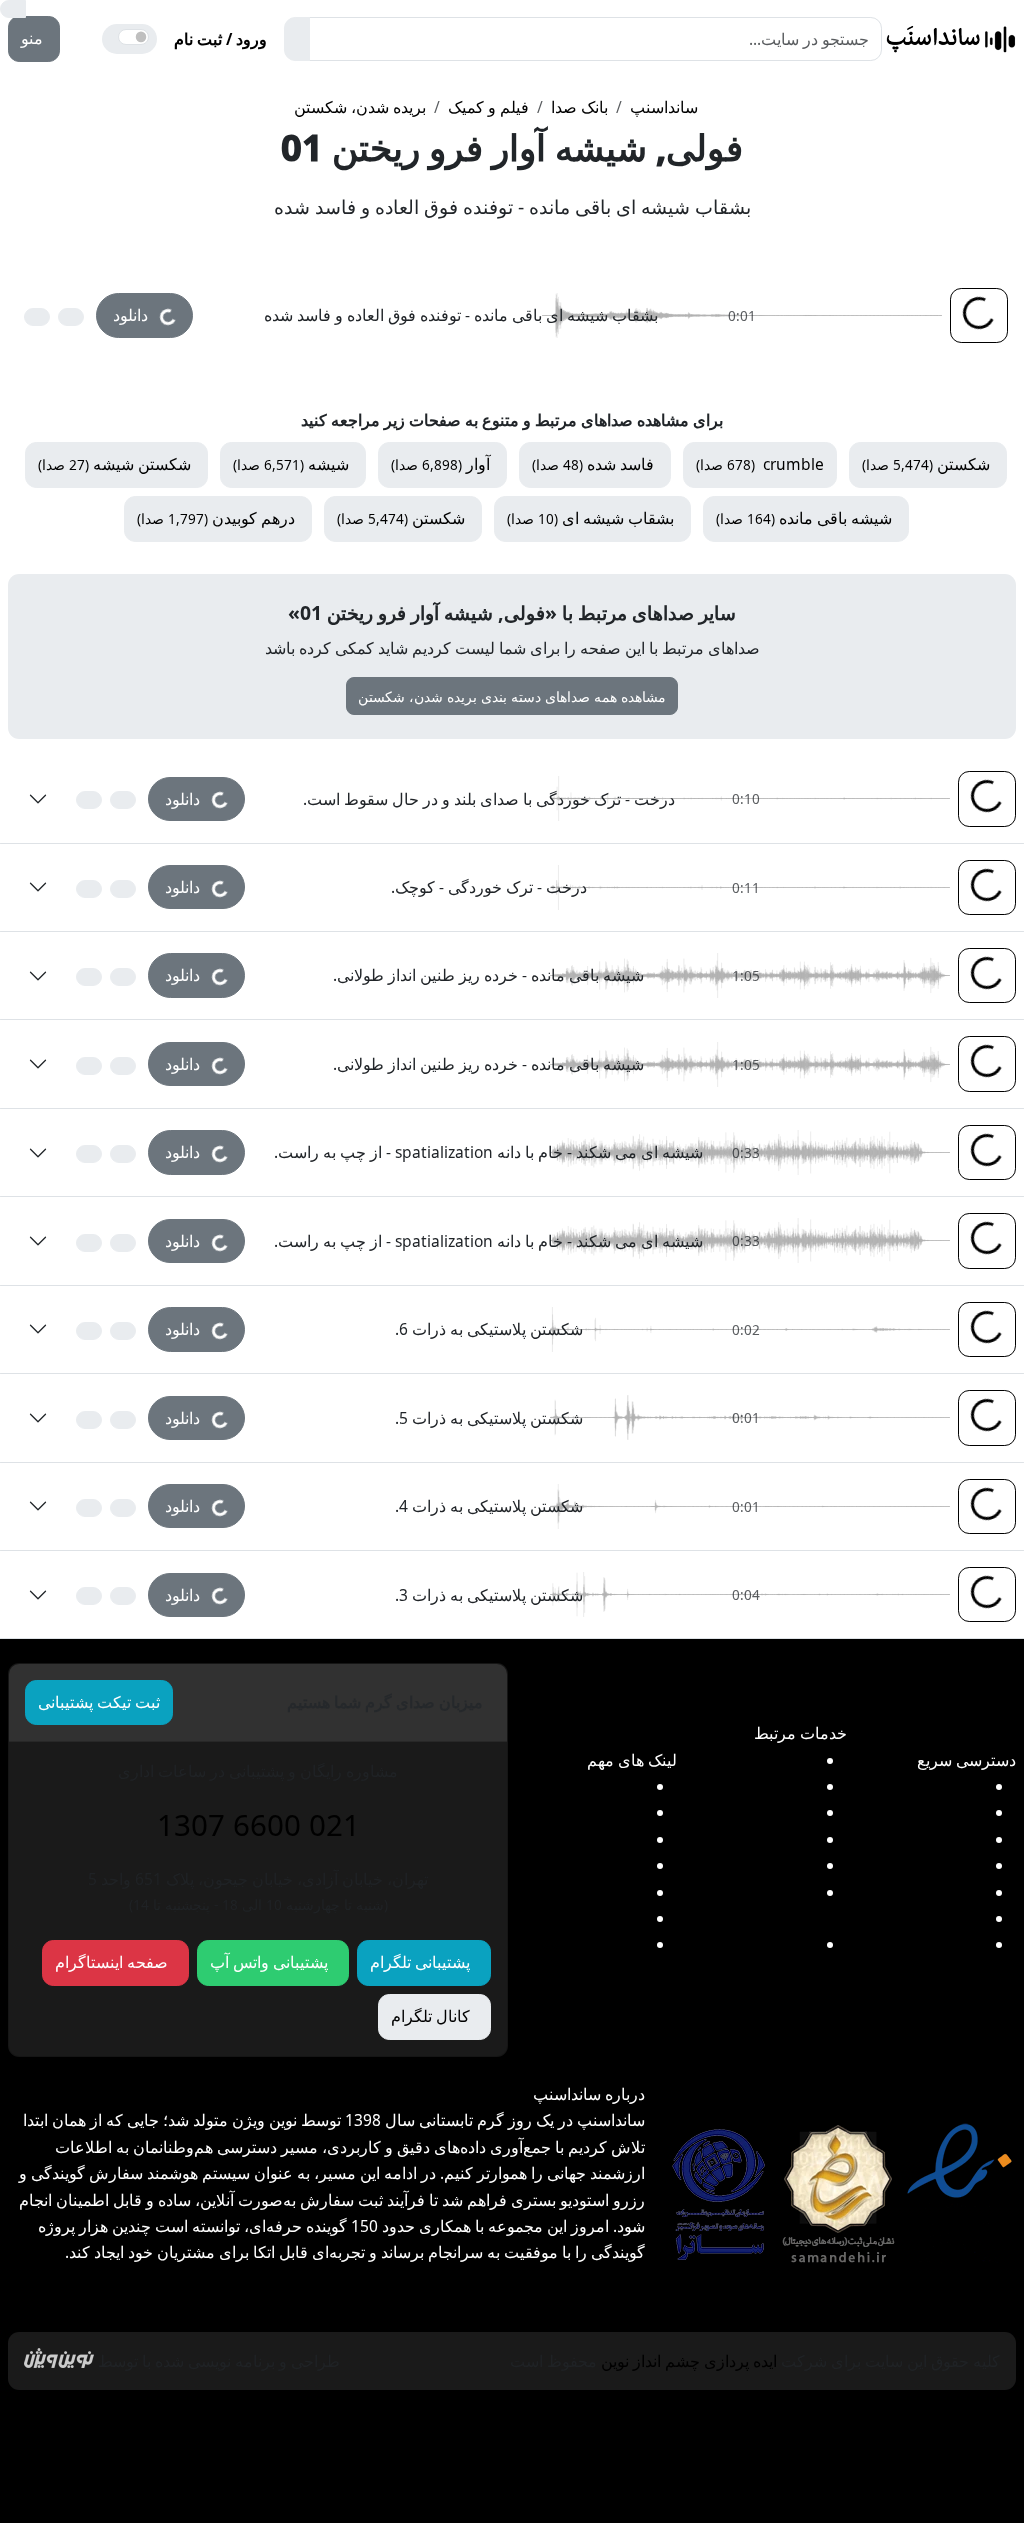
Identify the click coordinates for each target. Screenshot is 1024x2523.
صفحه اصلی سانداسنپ (882, 2428)
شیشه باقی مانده (804, 518)
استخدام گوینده (765, 1865)
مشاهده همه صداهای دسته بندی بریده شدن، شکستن (512, 696)
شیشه (291, 464)
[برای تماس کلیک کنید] (85, 39)
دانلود (142, 309)
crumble (760, 464)
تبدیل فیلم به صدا (927, 1839)
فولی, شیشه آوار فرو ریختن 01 (512, 147)
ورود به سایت (600, 1812)
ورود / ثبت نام (220, 39)
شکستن (926, 464)
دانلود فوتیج (947, 1812)
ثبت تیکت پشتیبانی (99, 1702)
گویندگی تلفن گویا (757, 1812)
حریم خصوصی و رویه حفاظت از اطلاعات (444, 2428)
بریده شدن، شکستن (360, 107)
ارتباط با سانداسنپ (582, 1918)
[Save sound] (71, 317)
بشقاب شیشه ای (590, 518)
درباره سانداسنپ (589, 1892)
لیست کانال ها (597, 1786)
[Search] (297, 39)
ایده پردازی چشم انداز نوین (689, 2361)
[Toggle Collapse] (38, 799)
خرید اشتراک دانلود (922, 1865)
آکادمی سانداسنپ (586, 1865)
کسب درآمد (945, 1944)
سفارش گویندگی (759, 1786)
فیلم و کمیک (488, 107)
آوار (440, 464)
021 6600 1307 (258, 1824)
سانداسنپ (664, 107)
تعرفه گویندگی (767, 1839)
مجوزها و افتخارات (215, 2428)
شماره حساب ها (591, 1839)
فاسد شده (593, 464)
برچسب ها (949, 1918)
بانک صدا (579, 107)
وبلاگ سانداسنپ (512, 2477)
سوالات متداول (595, 1944)
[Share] (37, 317)
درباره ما (95, 2428)
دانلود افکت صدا (931, 1786)
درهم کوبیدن (216, 518)
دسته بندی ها (941, 1892)
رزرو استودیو (772, 1760)
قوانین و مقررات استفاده (694, 2428)
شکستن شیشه (114, 464)
